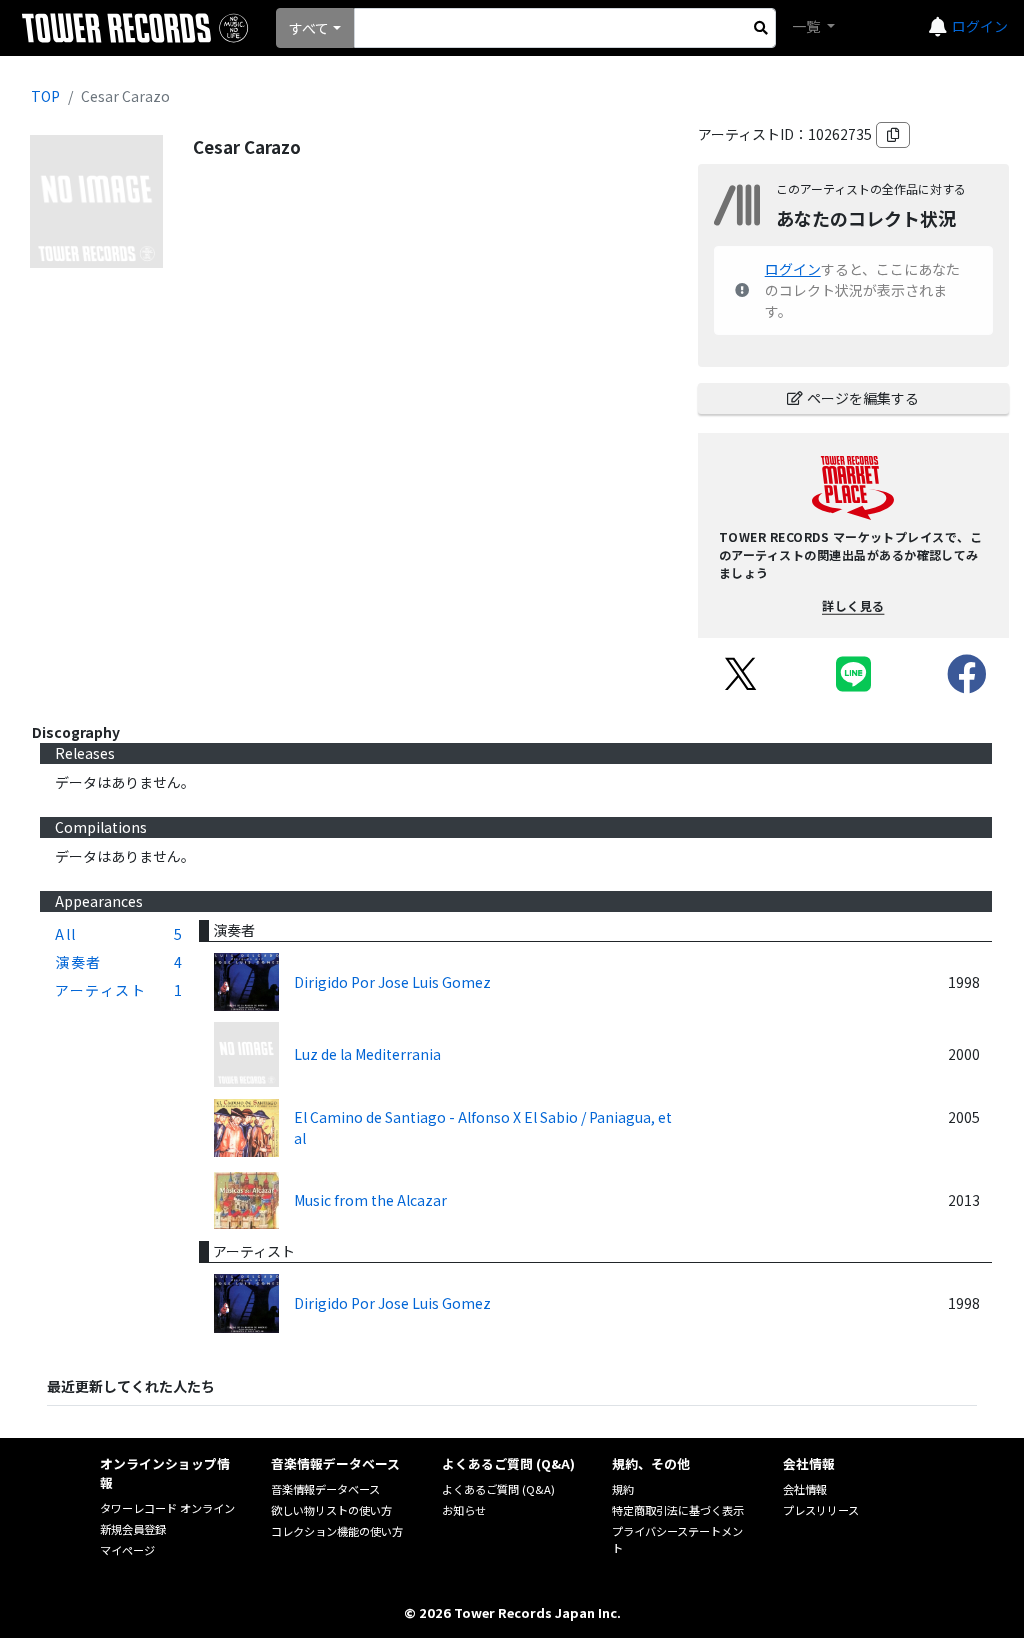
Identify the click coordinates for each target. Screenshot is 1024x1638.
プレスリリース (821, 1510)
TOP (45, 96)
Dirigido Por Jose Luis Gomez (392, 982)
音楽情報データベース (325, 1489)
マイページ (127, 1550)
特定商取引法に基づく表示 (678, 1510)
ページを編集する (863, 398)
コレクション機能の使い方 (337, 1531)
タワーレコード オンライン (167, 1508)
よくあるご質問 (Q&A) (498, 1489)
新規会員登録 (133, 1529)
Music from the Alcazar (370, 1200)
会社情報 (805, 1489)
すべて (309, 28)
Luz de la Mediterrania (367, 1054)
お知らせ (464, 1510)
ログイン (980, 26)
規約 (623, 1489)
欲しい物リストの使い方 (331, 1510)
